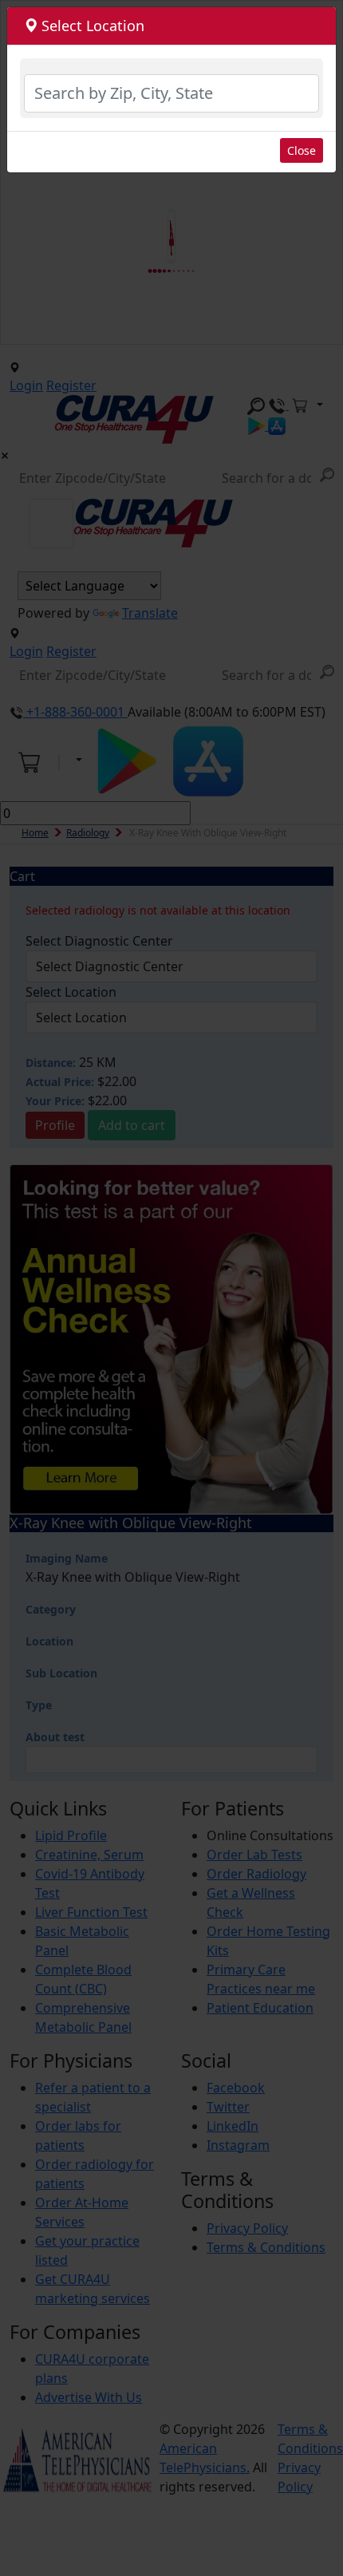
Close (302, 150)
